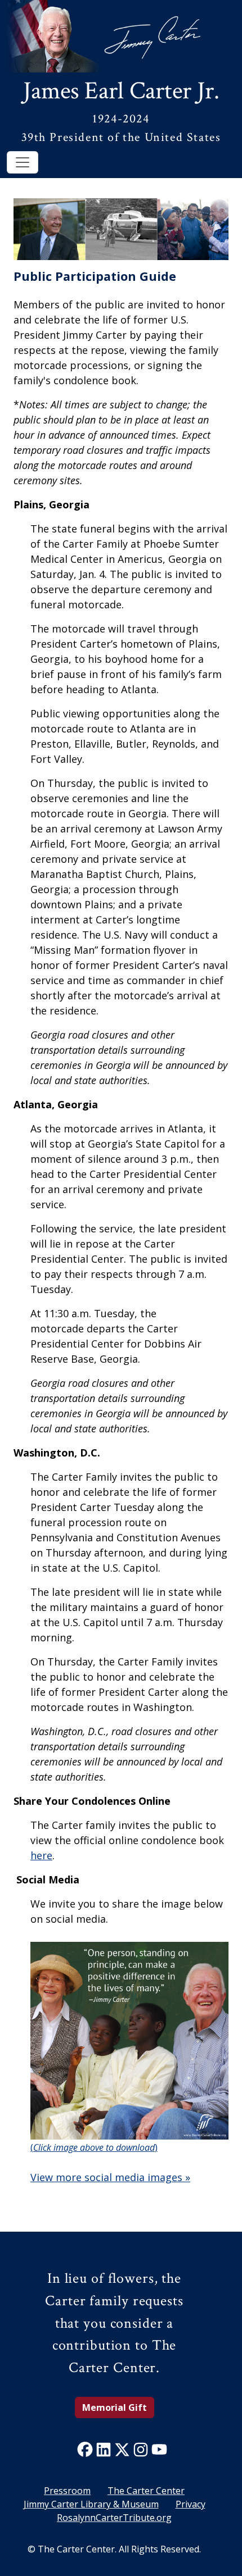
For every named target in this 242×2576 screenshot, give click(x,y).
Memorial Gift (115, 2407)
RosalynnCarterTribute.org (114, 2518)
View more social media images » (110, 2177)
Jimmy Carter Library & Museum (91, 2504)
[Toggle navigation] (23, 162)
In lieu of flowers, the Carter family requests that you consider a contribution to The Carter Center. (114, 2323)
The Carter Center (146, 2491)
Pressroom (67, 2491)
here (41, 1855)
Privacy (191, 2504)
